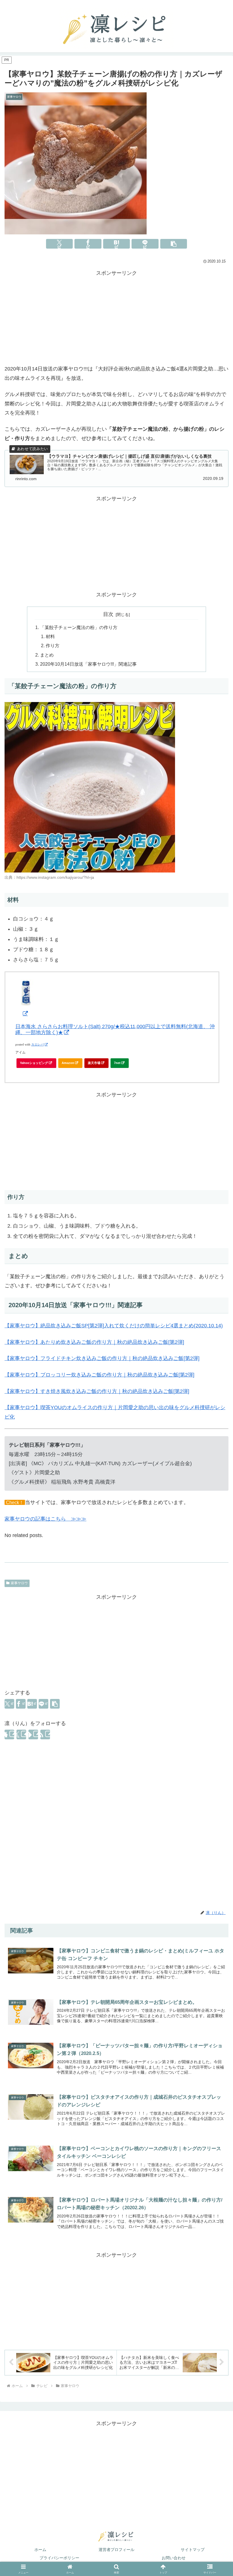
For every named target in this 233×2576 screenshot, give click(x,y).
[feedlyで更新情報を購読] (33, 1734)
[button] (174, 244)
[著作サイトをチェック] (9, 1734)
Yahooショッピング (34, 1063)
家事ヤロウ (19, 1583)
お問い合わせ (174, 2558)
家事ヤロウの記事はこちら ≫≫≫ (45, 1519)
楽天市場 (94, 1063)
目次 (108, 614)
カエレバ (38, 1045)
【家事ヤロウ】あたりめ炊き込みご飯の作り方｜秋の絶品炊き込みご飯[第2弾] (94, 1342)
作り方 (53, 645)
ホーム (40, 2550)
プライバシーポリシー (59, 2558)
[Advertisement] (116, 317)
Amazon (68, 1063)
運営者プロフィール (116, 2550)
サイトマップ (193, 2550)
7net (117, 1063)
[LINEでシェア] (145, 244)
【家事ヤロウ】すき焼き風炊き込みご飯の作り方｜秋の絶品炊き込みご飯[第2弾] (97, 1391)
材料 (50, 636)
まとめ (47, 655)
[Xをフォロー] (21, 1734)
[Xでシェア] (60, 244)
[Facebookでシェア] (88, 244)
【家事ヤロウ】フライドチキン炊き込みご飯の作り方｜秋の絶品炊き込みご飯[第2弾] (102, 1358)
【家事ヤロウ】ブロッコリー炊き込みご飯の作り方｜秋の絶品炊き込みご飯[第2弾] (99, 1375)
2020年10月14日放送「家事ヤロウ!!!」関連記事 (88, 664)
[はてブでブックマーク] (117, 244)
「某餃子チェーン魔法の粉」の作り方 (79, 627)
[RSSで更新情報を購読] (45, 1734)
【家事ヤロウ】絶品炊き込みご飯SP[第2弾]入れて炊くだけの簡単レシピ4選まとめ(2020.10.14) (114, 1326)
